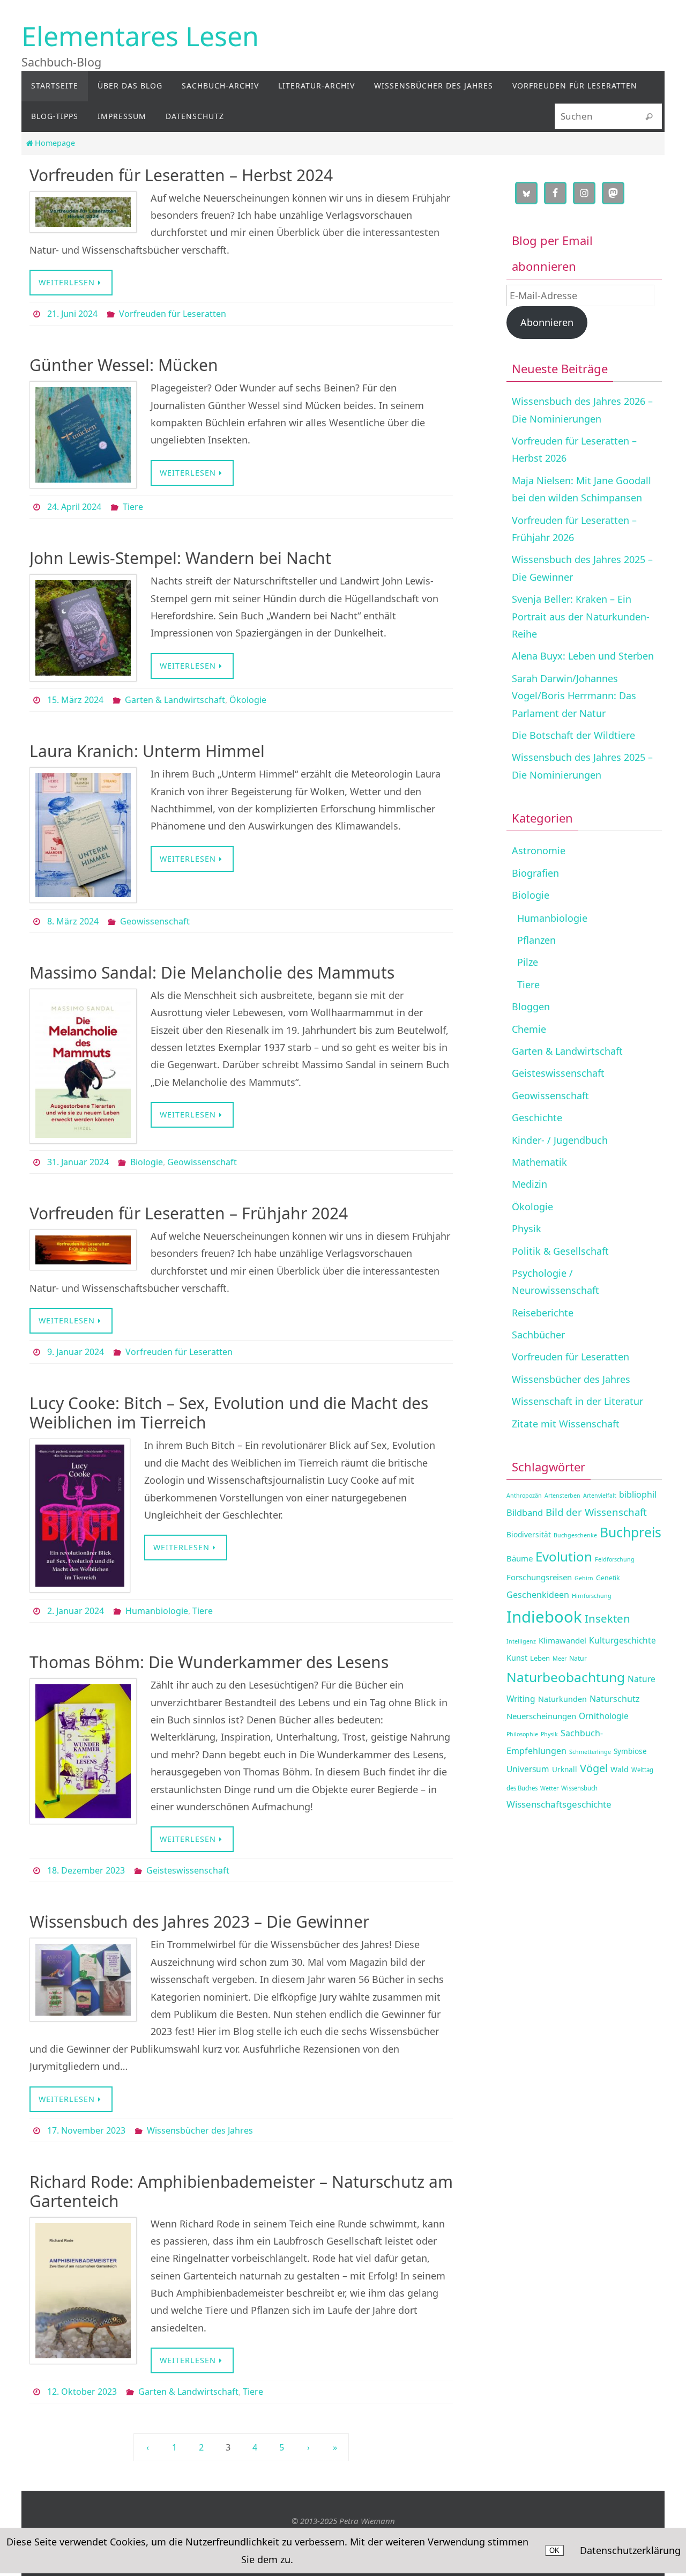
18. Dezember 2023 (86, 1870)
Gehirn (584, 1578)
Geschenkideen (538, 1595)
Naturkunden (562, 1699)
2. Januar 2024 (76, 1611)
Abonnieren (547, 322)
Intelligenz (521, 1641)
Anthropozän (524, 1496)
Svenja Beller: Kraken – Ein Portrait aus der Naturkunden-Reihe (581, 616)
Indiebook (544, 1617)
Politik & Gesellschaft (560, 1251)
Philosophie (522, 1734)
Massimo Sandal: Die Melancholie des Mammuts (212, 972)
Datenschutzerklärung (630, 2550)
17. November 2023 (86, 2130)
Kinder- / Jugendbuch (560, 1140)
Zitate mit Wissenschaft (566, 1424)
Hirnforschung (592, 1596)
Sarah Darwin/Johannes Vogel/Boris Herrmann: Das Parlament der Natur (574, 696)
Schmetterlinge (590, 1752)
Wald (620, 1769)
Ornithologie (604, 1716)
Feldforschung (615, 1559)
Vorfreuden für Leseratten (173, 314)
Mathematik (539, 1162)
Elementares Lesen (140, 36)
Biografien (535, 873)
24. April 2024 (74, 507)
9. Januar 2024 (76, 1352)
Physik (527, 1228)
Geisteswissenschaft (188, 1870)
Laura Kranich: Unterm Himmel (147, 751)
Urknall (565, 1769)
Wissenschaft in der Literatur (577, 1401)
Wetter (549, 1788)
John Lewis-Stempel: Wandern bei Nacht (180, 558)
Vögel (594, 1768)
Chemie (529, 1029)
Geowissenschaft (155, 921)
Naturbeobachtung (566, 1677)
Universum (528, 1769)
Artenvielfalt (600, 1496)
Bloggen (531, 1006)
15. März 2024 (75, 700)
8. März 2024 (73, 921)
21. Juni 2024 (72, 314)
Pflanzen (536, 940)
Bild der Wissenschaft (596, 1512)
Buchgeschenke (575, 1535)
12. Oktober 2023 (82, 2392)
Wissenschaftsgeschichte (559, 1804)
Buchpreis (631, 1532)
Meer (560, 1659)
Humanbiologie (157, 1611)
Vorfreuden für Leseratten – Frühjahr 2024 (189, 1213)
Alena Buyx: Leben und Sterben (583, 656)
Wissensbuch (579, 1788)
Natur (578, 1658)
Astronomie (539, 850)
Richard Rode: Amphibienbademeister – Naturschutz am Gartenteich (241, 2191)
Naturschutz (615, 1699)
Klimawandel (562, 1640)
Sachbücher (538, 1335)
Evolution (564, 1556)
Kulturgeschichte (622, 1640)
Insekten (607, 1618)
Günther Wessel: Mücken (124, 365)
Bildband (525, 1512)
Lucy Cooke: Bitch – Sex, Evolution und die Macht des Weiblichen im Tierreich (229, 1413)
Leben (540, 1658)
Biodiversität (529, 1534)
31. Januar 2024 (78, 1162)
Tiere (133, 507)
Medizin (530, 1184)
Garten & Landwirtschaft (175, 700)
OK (554, 2551)
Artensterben (562, 1496)
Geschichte (537, 1117)
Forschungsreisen (539, 1577)
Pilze (528, 962)
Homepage (55, 143)
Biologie (147, 1162)
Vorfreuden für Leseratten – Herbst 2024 (181, 175)
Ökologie (248, 700)
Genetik (608, 1578)
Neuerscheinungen (541, 1716)
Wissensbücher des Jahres (200, 2130)
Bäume (520, 1558)
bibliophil (638, 1494)
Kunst (517, 1658)
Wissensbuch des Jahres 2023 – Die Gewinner (199, 1922)
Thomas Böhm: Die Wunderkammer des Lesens (209, 1662)
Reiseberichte (543, 1313)
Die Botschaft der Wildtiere (573, 735)
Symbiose (630, 1751)
